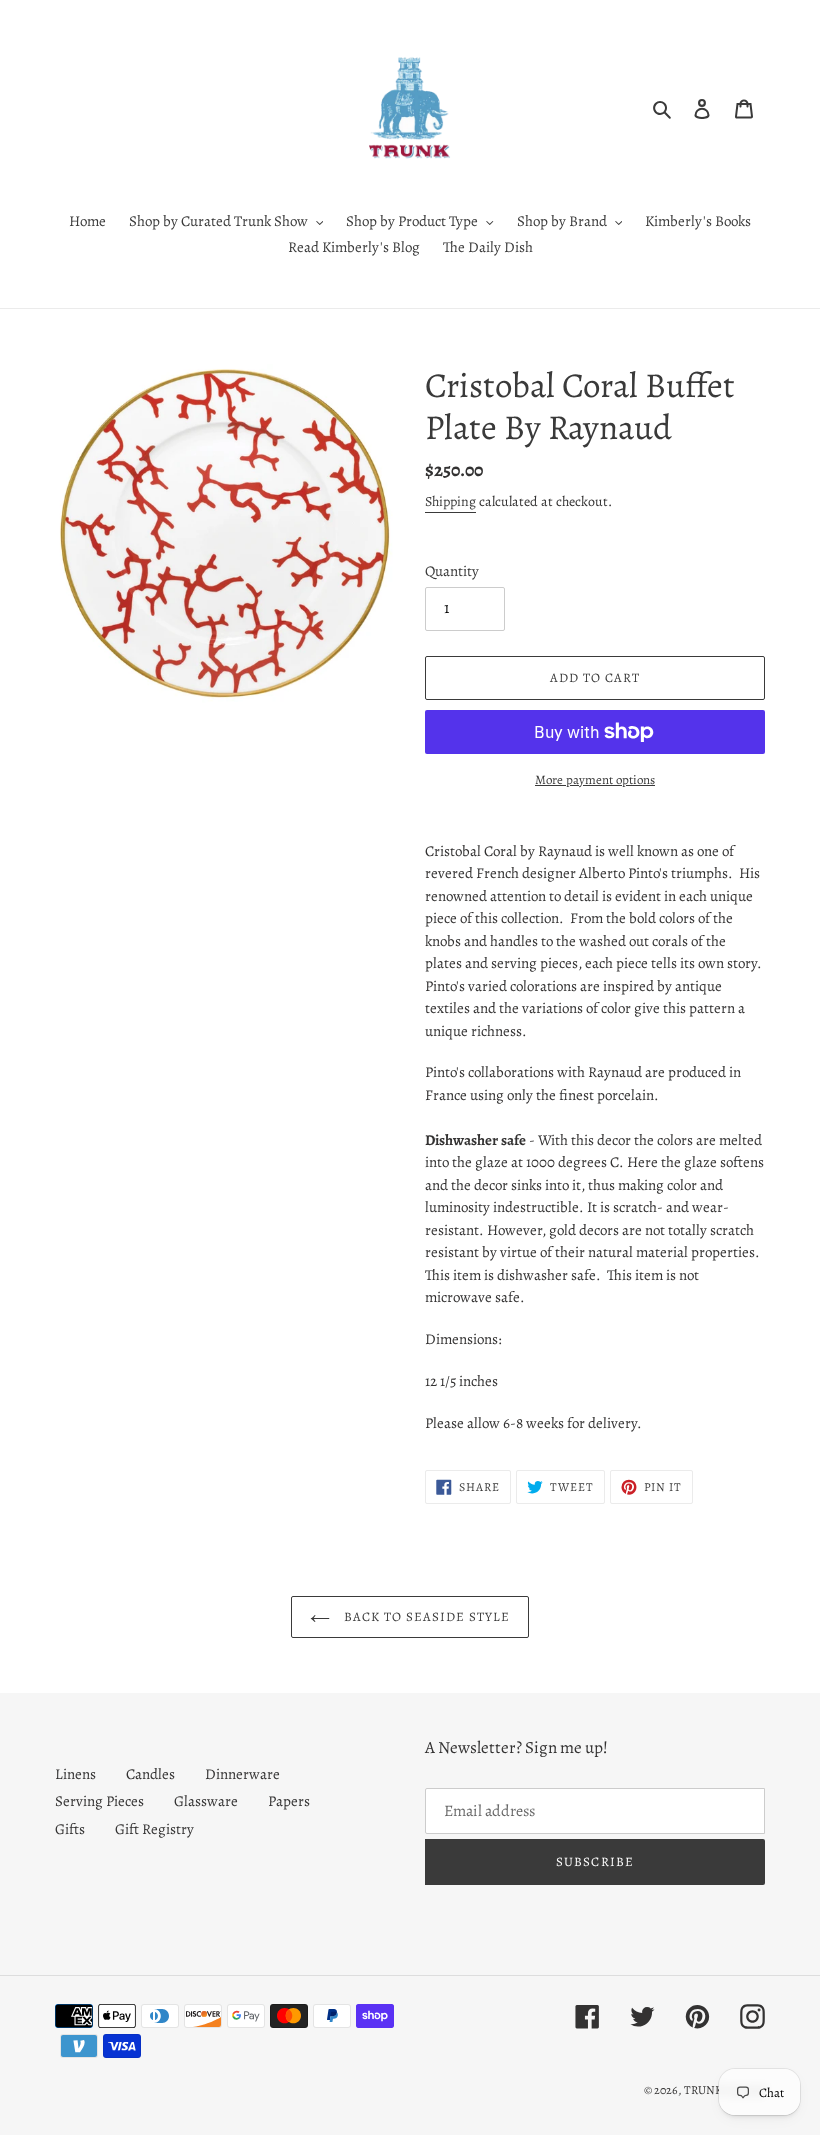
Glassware (206, 1801)
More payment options (595, 779)
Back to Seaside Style (425, 1616)
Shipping (450, 501)
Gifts (70, 1829)
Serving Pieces (99, 1801)
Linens (75, 1774)
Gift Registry (154, 1829)
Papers (289, 1801)
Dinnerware (242, 1774)
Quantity (452, 571)
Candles (150, 1774)
